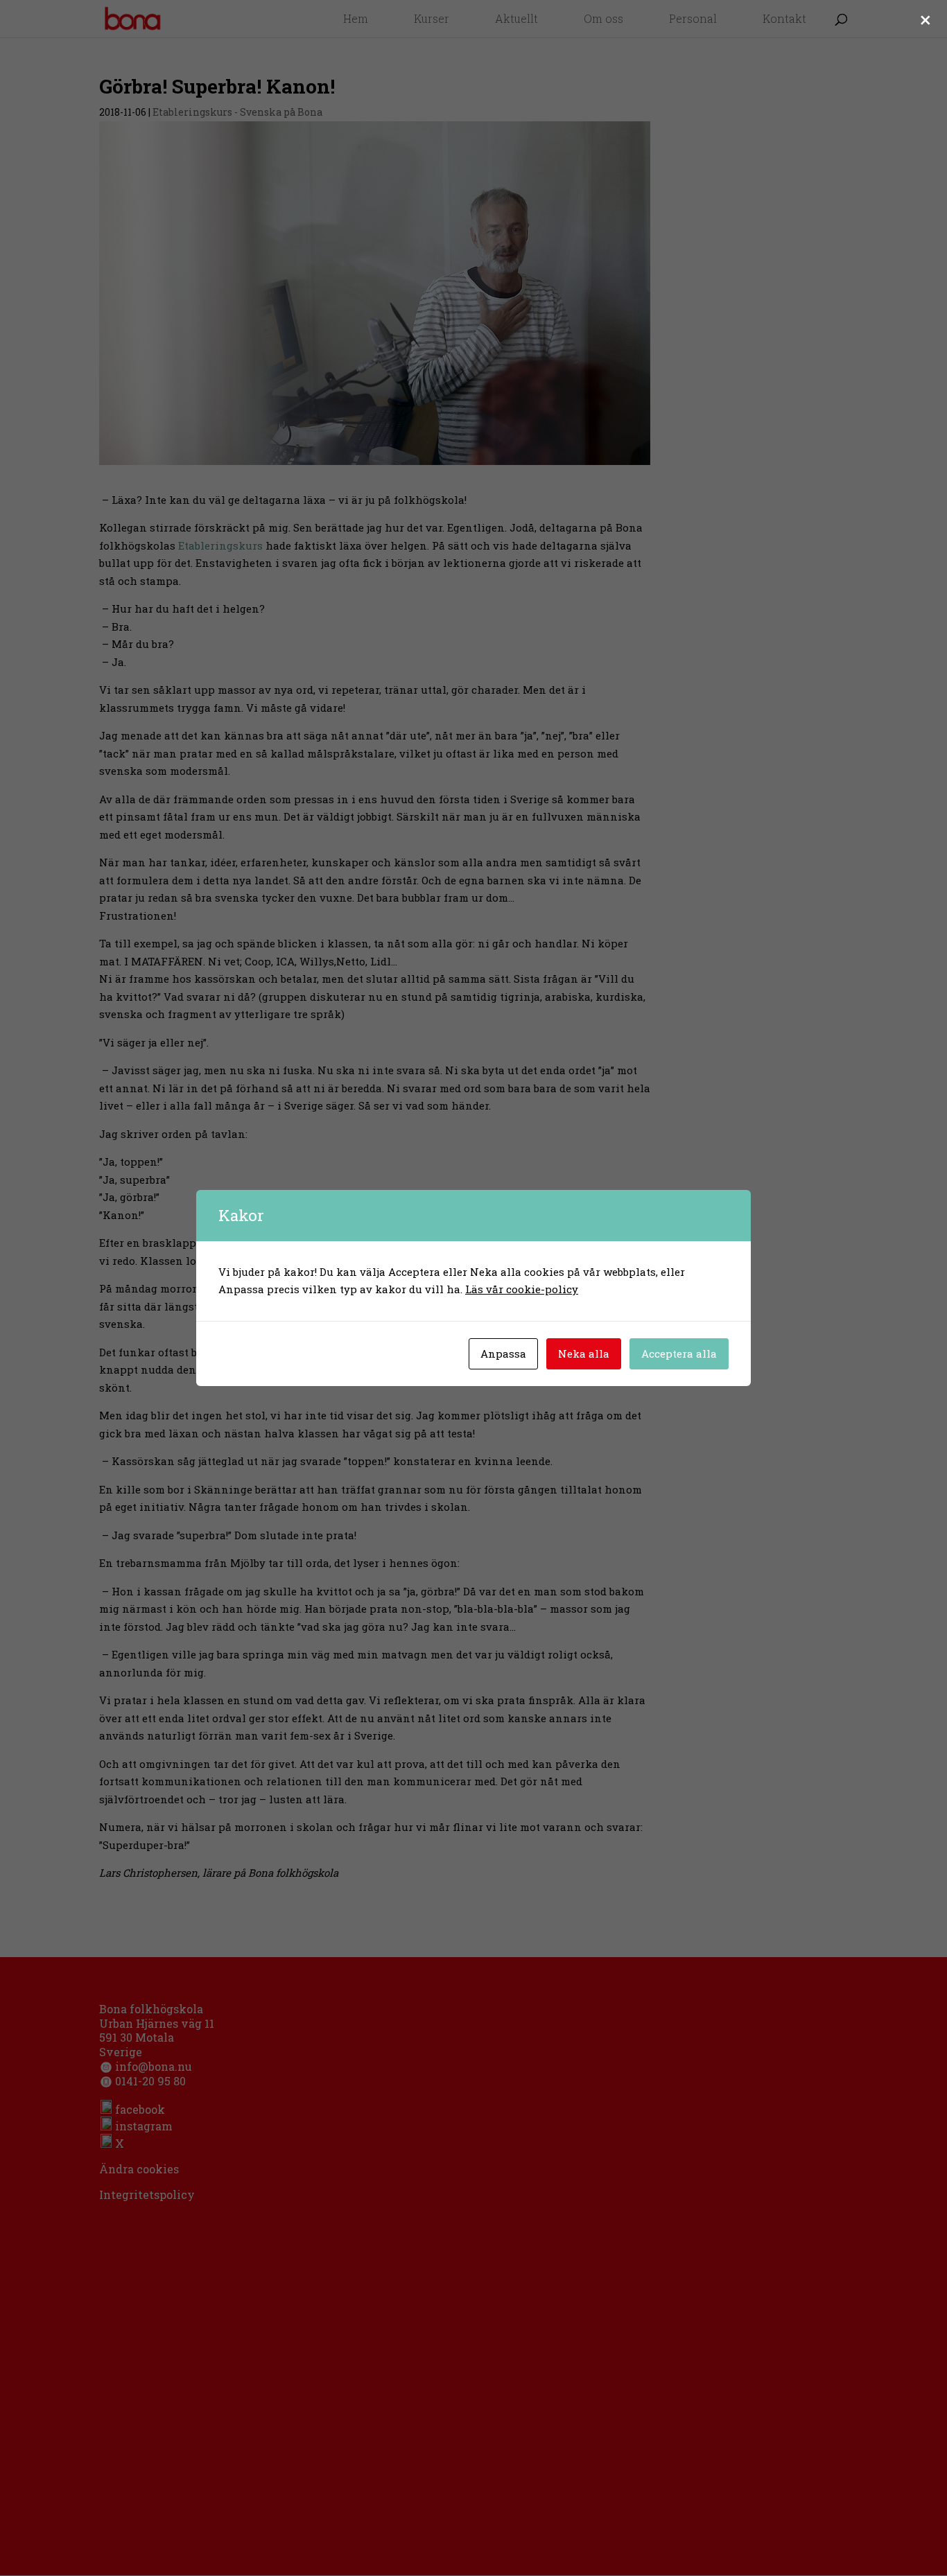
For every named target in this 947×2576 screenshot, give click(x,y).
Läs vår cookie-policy (522, 1289)
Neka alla (584, 1353)
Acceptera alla (679, 1353)
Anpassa (503, 1353)
